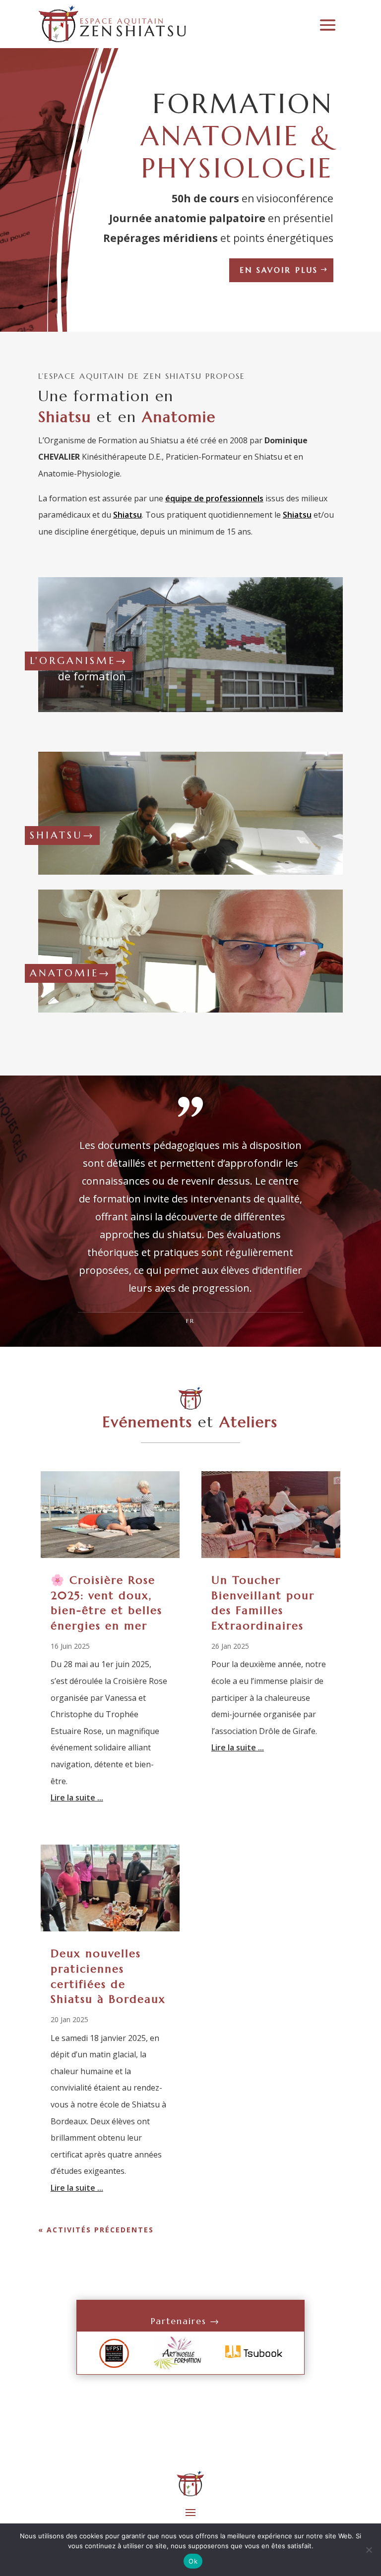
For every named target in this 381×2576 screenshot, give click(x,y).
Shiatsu (127, 515)
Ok (193, 2561)
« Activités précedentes (96, 2230)
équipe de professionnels (214, 498)
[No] (369, 2550)
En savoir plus (279, 270)
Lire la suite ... (77, 1797)
